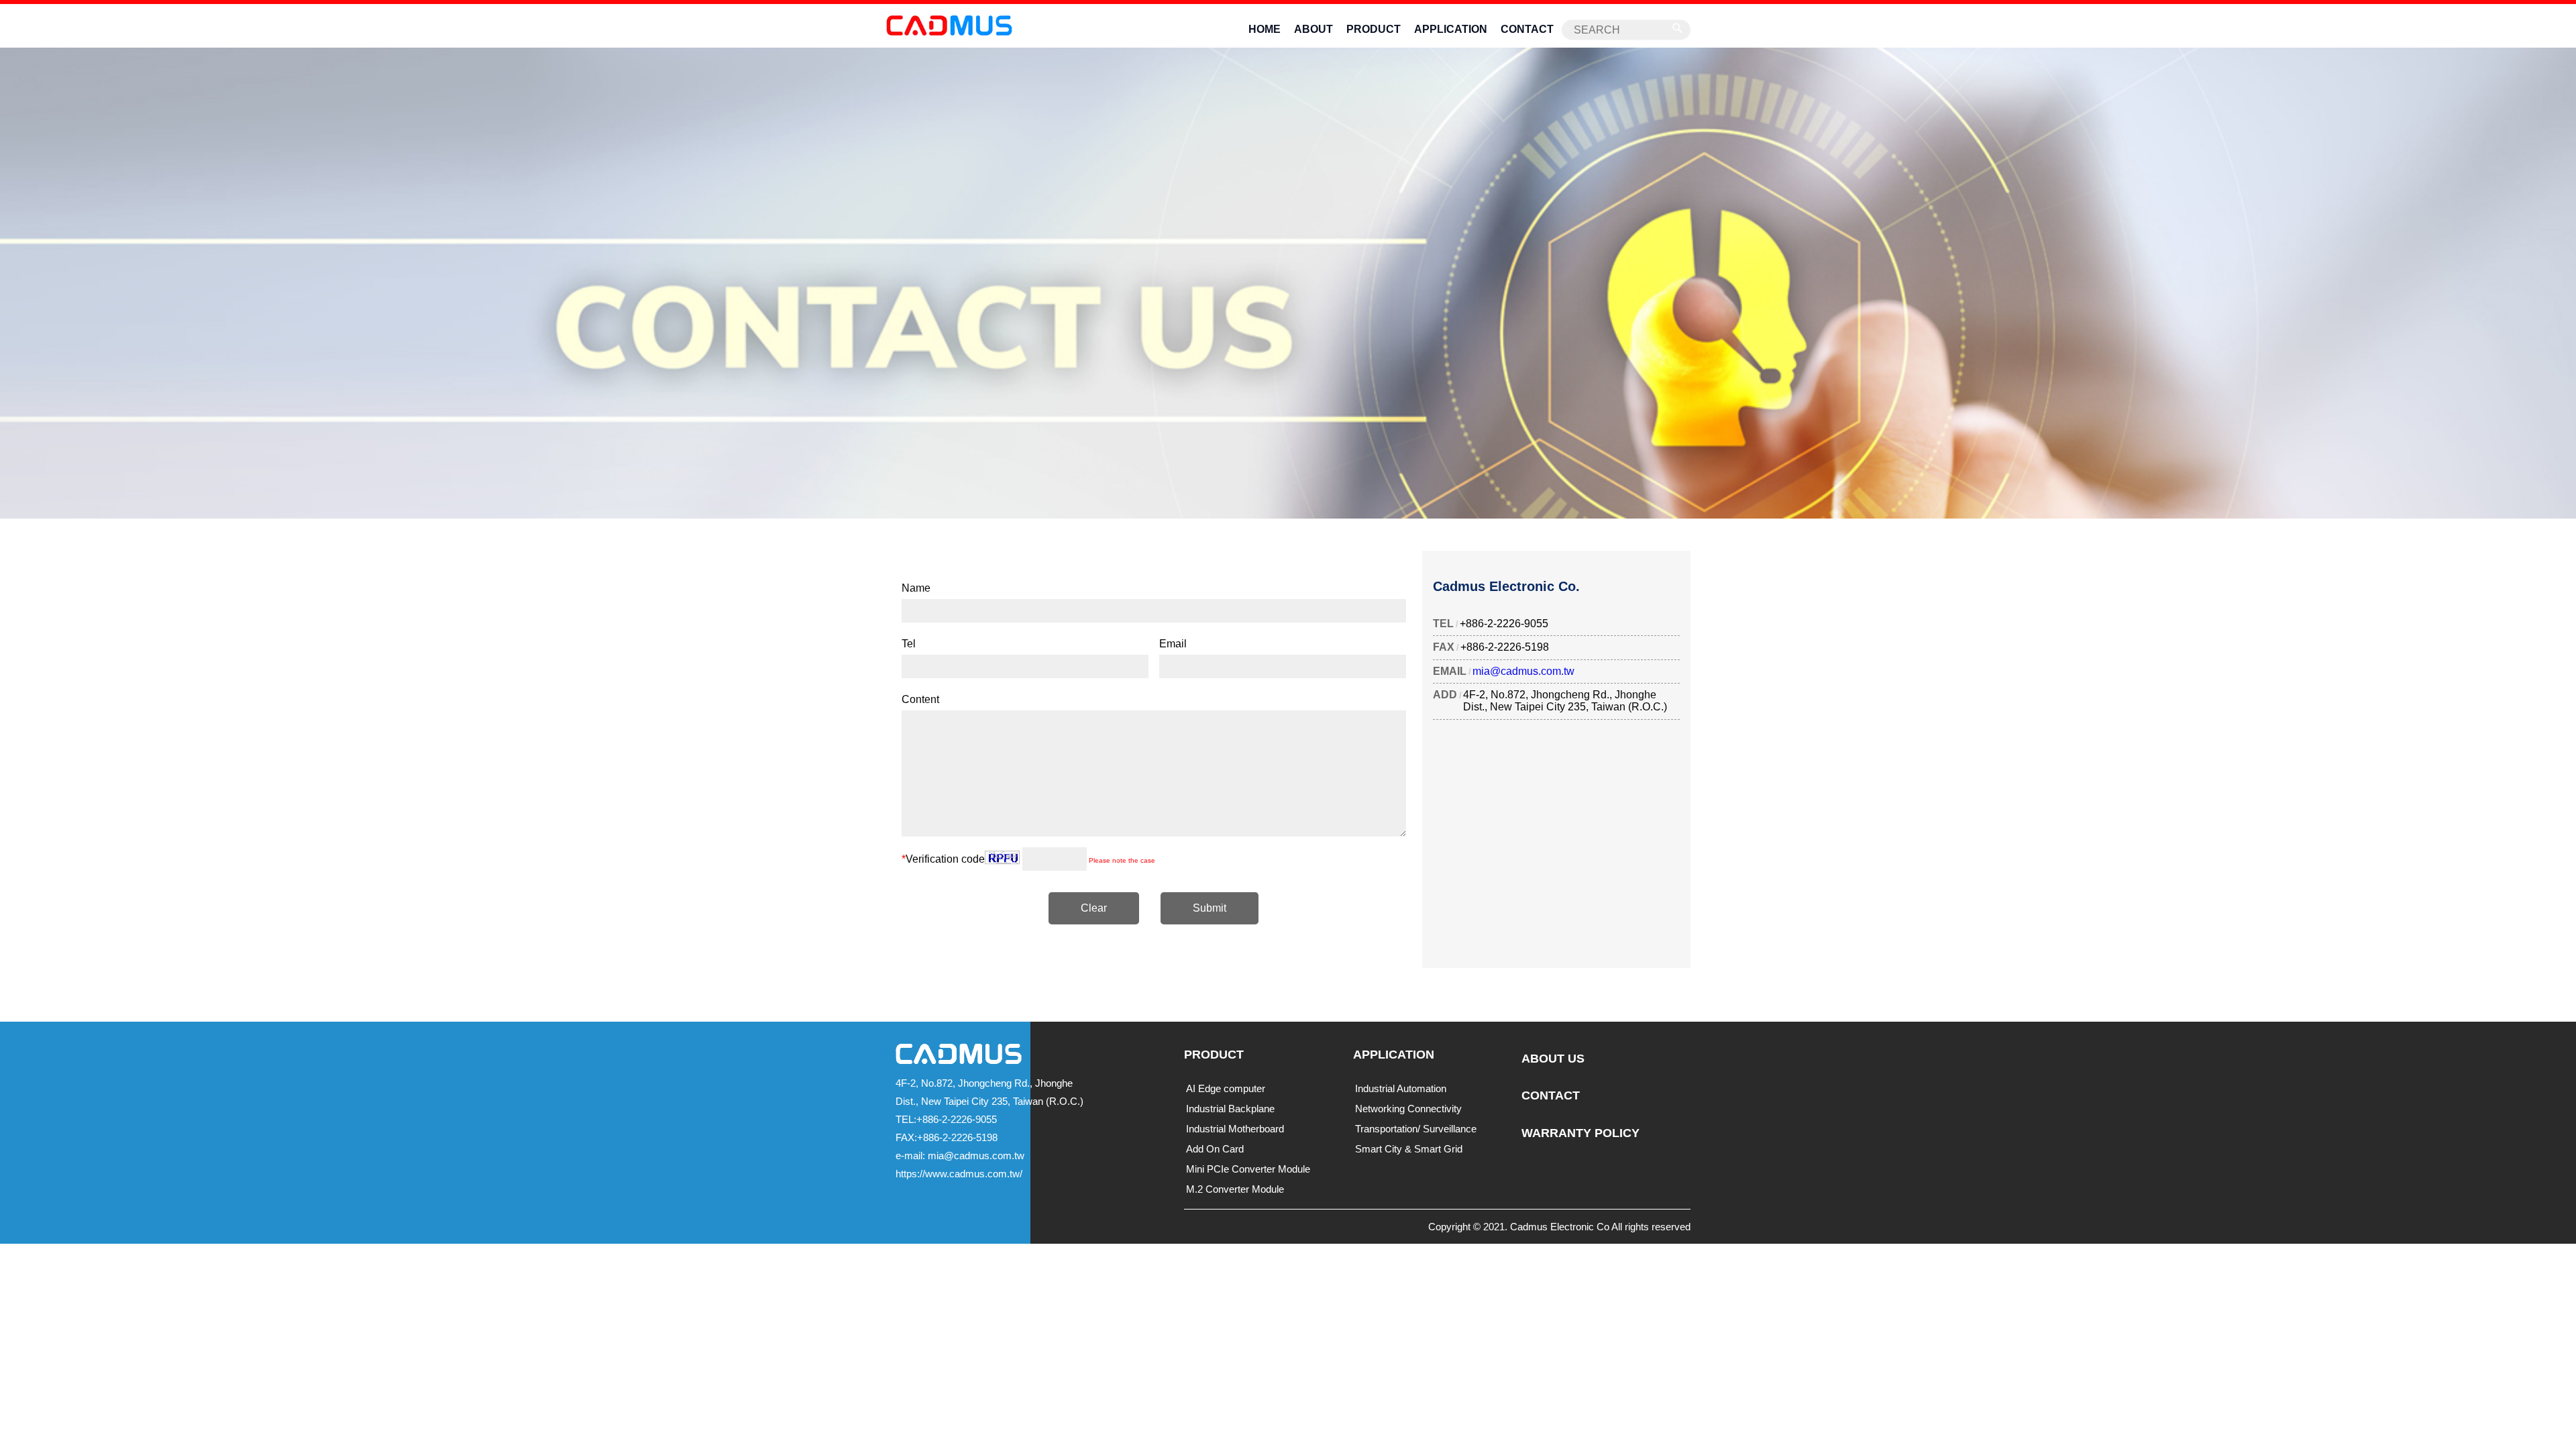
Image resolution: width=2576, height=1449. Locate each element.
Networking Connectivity (1408, 1109)
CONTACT (1527, 29)
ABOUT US (1553, 1059)
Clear (1094, 908)
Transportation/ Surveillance (1416, 1129)
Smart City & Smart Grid (1409, 1149)
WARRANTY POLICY (1580, 1133)
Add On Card (1215, 1149)
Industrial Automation (1401, 1088)
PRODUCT (1374, 29)
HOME (1265, 29)
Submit (1210, 908)
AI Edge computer (1226, 1088)
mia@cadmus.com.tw (1523, 671)
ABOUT (1313, 29)
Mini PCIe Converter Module (1248, 1169)
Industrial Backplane (1230, 1109)
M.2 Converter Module (1235, 1189)
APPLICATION (1451, 29)
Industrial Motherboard (1235, 1129)
